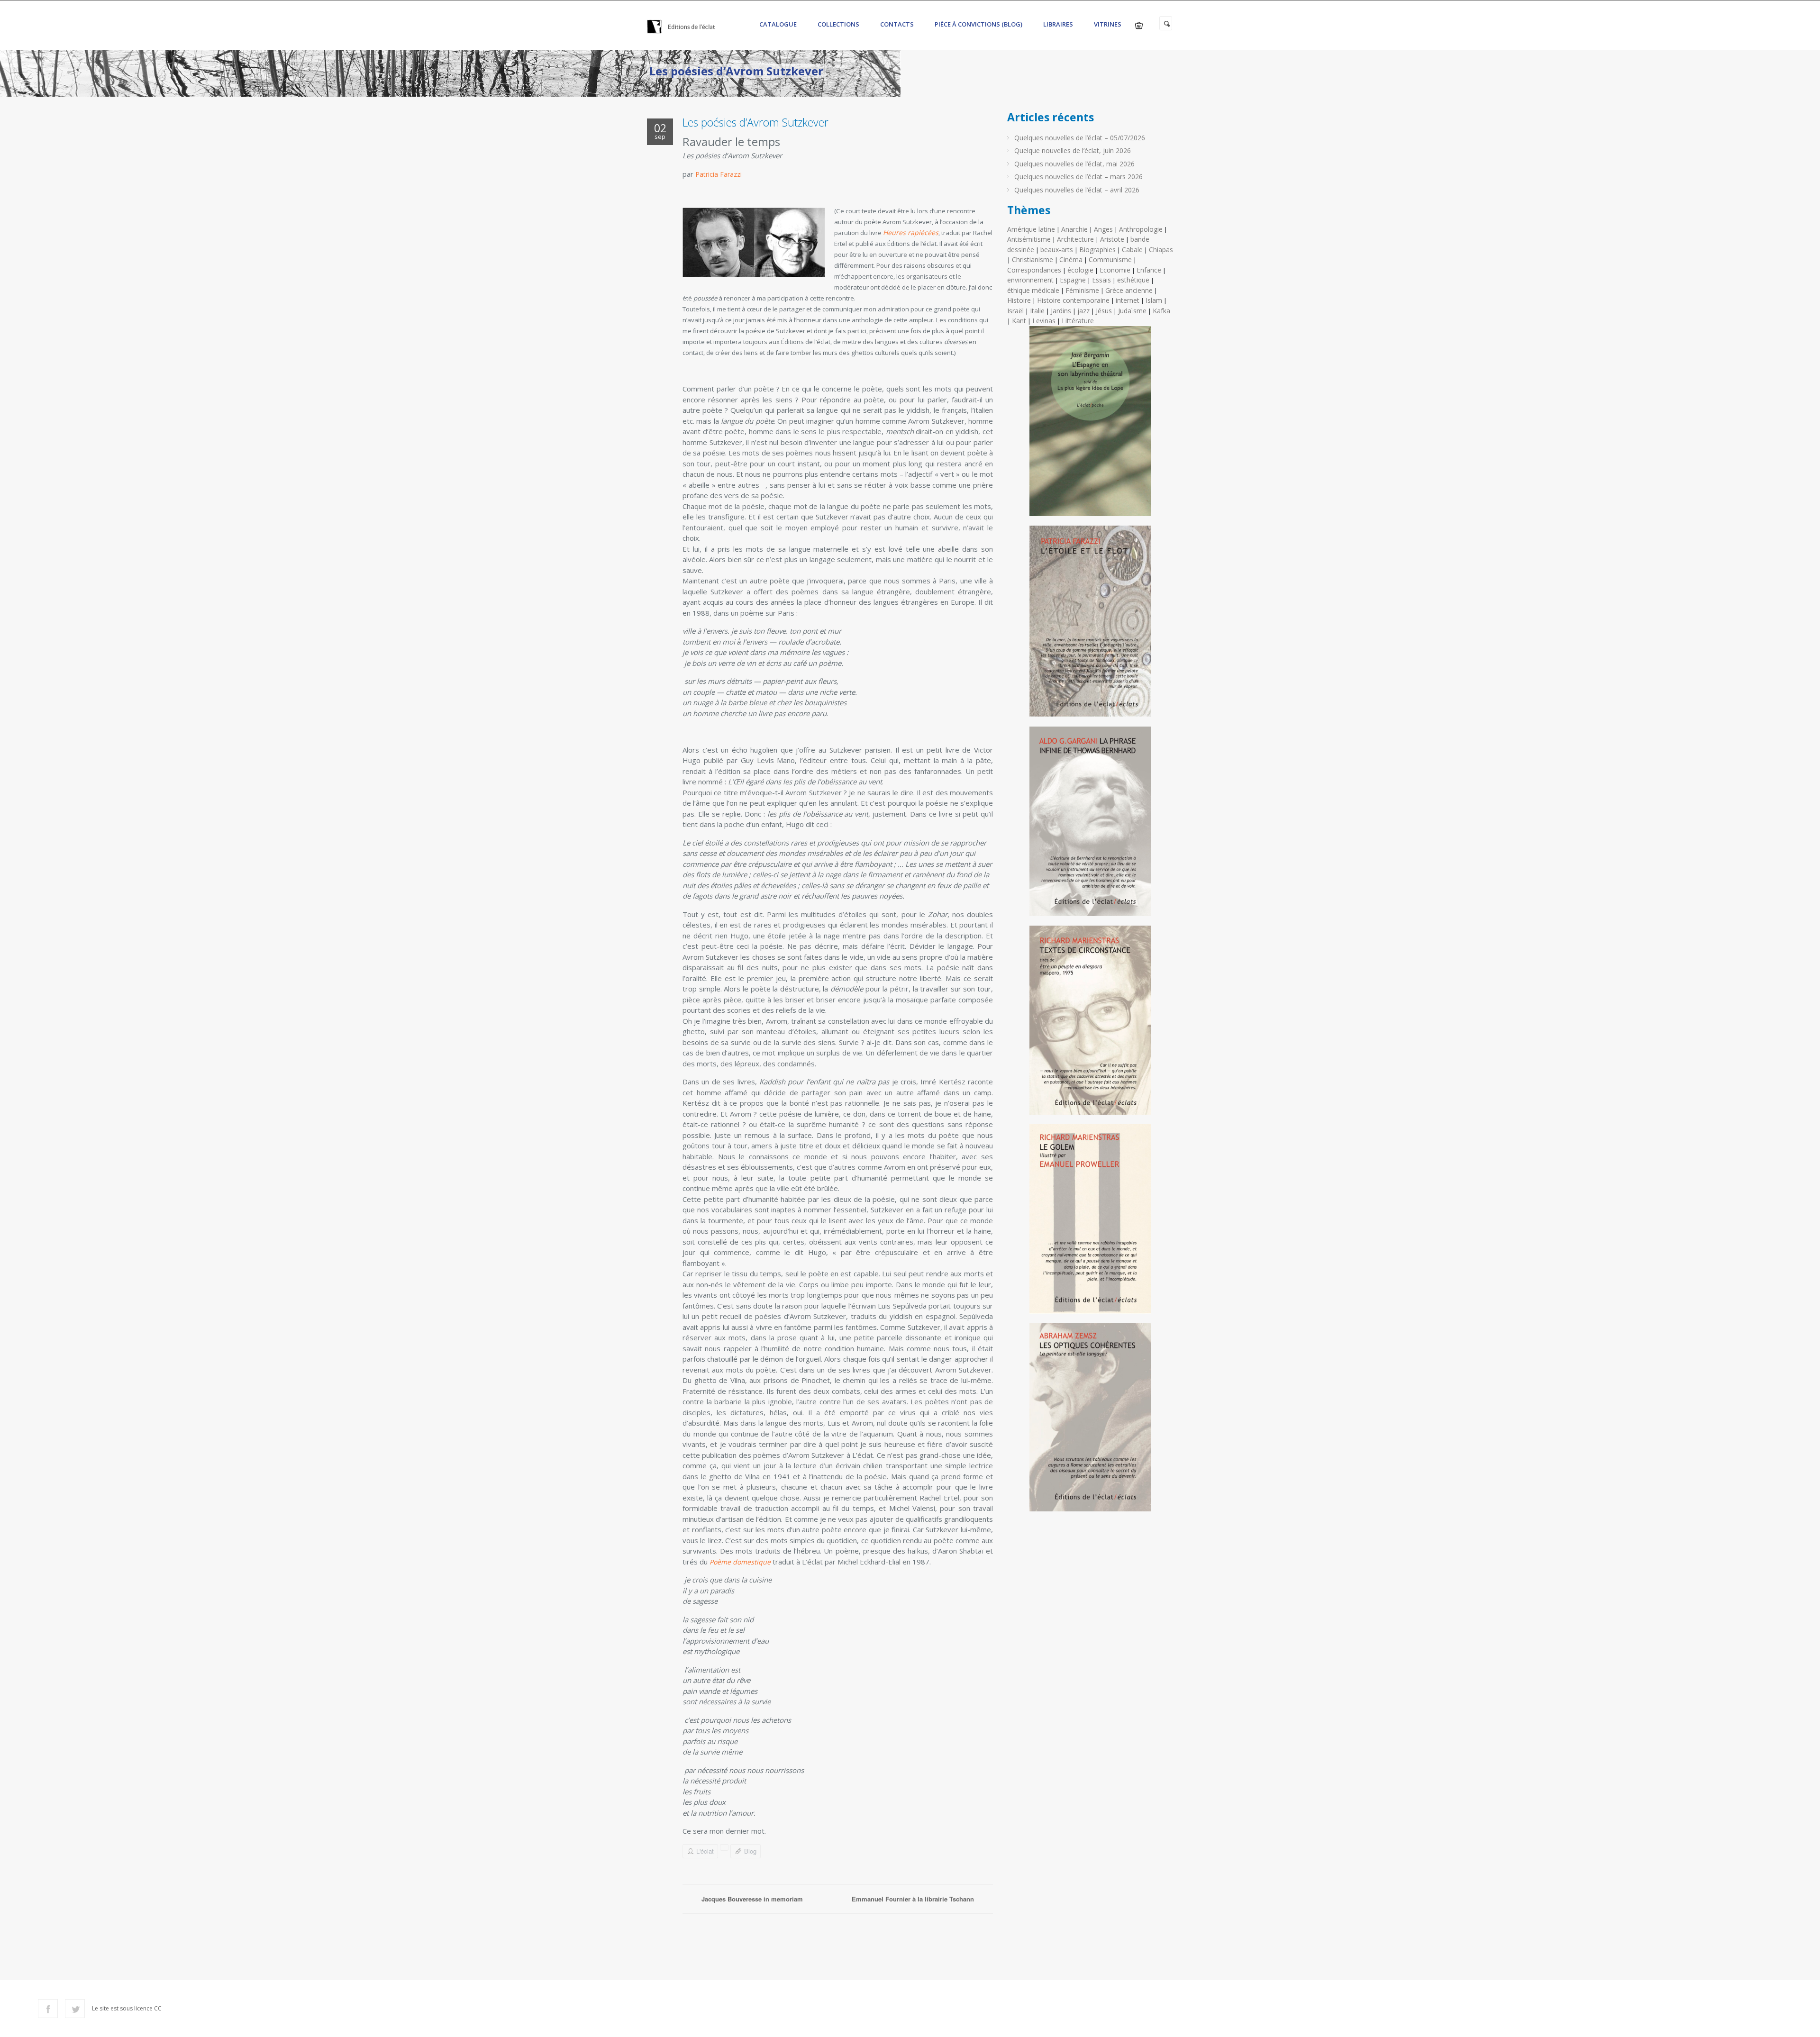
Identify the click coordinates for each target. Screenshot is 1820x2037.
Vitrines (1108, 24)
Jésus (1104, 311)
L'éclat (705, 1851)
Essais (1101, 280)
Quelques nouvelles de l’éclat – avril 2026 (1077, 190)
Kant (1019, 321)
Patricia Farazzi (719, 174)
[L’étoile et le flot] (1090, 625)
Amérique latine (1031, 229)
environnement (1030, 280)
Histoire (1019, 300)
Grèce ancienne (1129, 290)
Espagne (1073, 280)
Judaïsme (1132, 311)
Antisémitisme (1029, 239)
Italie (1037, 311)
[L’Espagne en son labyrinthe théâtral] (1090, 425)
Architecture (1075, 239)
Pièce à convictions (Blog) (978, 24)
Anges (1103, 229)
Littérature (1078, 321)
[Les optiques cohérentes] (1090, 1421)
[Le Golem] (1090, 1223)
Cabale (1132, 250)
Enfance (1149, 270)
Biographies (1097, 250)
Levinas (1044, 321)
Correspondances (1034, 270)
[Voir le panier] (1139, 25)
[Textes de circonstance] (1090, 1024)
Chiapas (1161, 250)
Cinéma (1071, 259)
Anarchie (1074, 229)
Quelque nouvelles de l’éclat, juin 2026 (1073, 150)
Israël (1015, 311)
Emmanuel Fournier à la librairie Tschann (913, 1899)
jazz (1083, 311)
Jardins (1061, 311)
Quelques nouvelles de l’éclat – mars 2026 (1078, 177)
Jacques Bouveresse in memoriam (752, 1899)
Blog (750, 1851)
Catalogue (778, 24)
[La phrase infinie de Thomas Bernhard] (1090, 825)
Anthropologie (1141, 229)
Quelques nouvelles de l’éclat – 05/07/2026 (1080, 138)
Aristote (1112, 239)
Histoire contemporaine (1073, 300)
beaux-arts (1057, 250)
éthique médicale (1033, 290)
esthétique (1133, 280)
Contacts (897, 24)
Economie (1115, 270)
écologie (1080, 270)
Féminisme (1082, 290)
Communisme (1110, 259)
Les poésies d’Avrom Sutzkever (755, 122)
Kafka (1161, 311)
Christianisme (1033, 259)
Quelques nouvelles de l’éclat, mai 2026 (1074, 164)
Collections (838, 24)
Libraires (1058, 24)
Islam (1154, 300)
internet (1128, 300)
